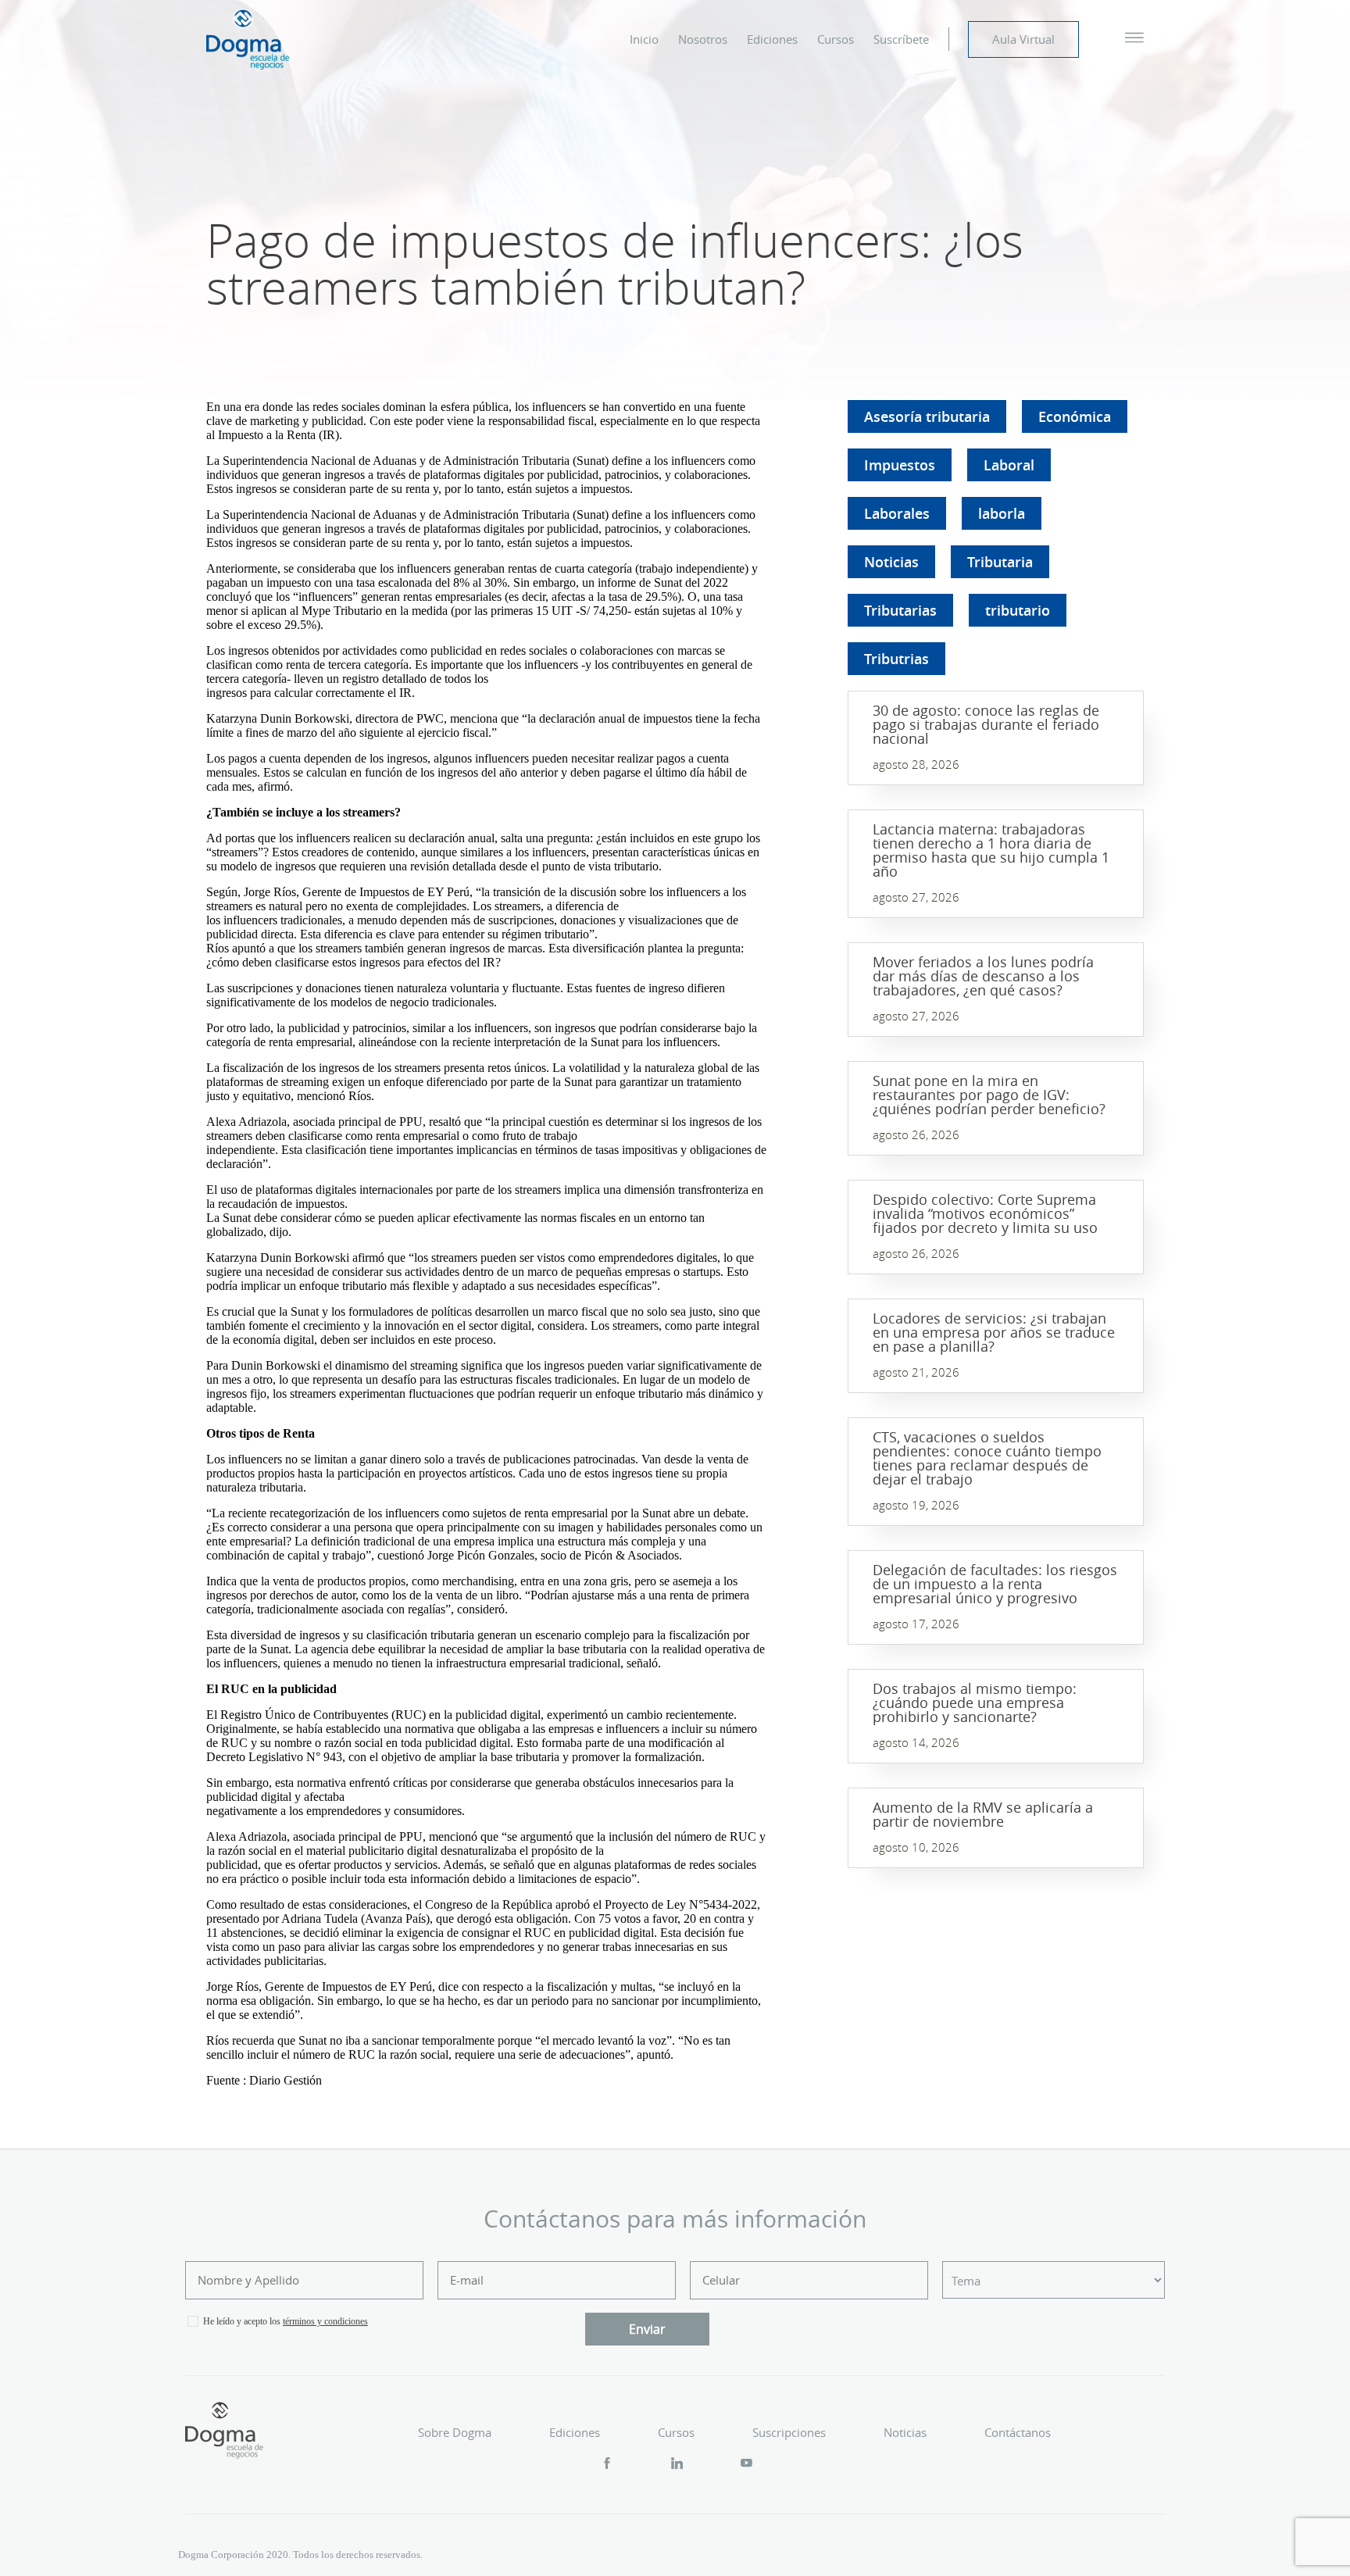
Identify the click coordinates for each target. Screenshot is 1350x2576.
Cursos (836, 39)
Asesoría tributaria (927, 416)
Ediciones (772, 39)
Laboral (1009, 465)
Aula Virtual (1023, 39)
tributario (1018, 610)
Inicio (644, 39)
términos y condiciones (325, 2321)
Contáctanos (1018, 2432)
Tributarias (900, 610)
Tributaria (1000, 562)
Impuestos (900, 465)
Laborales (897, 513)
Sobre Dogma (455, 2432)
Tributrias (896, 659)
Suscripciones (789, 2432)
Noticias (891, 562)
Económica (1075, 416)
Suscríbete (901, 39)
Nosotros (703, 39)
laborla (1002, 513)
